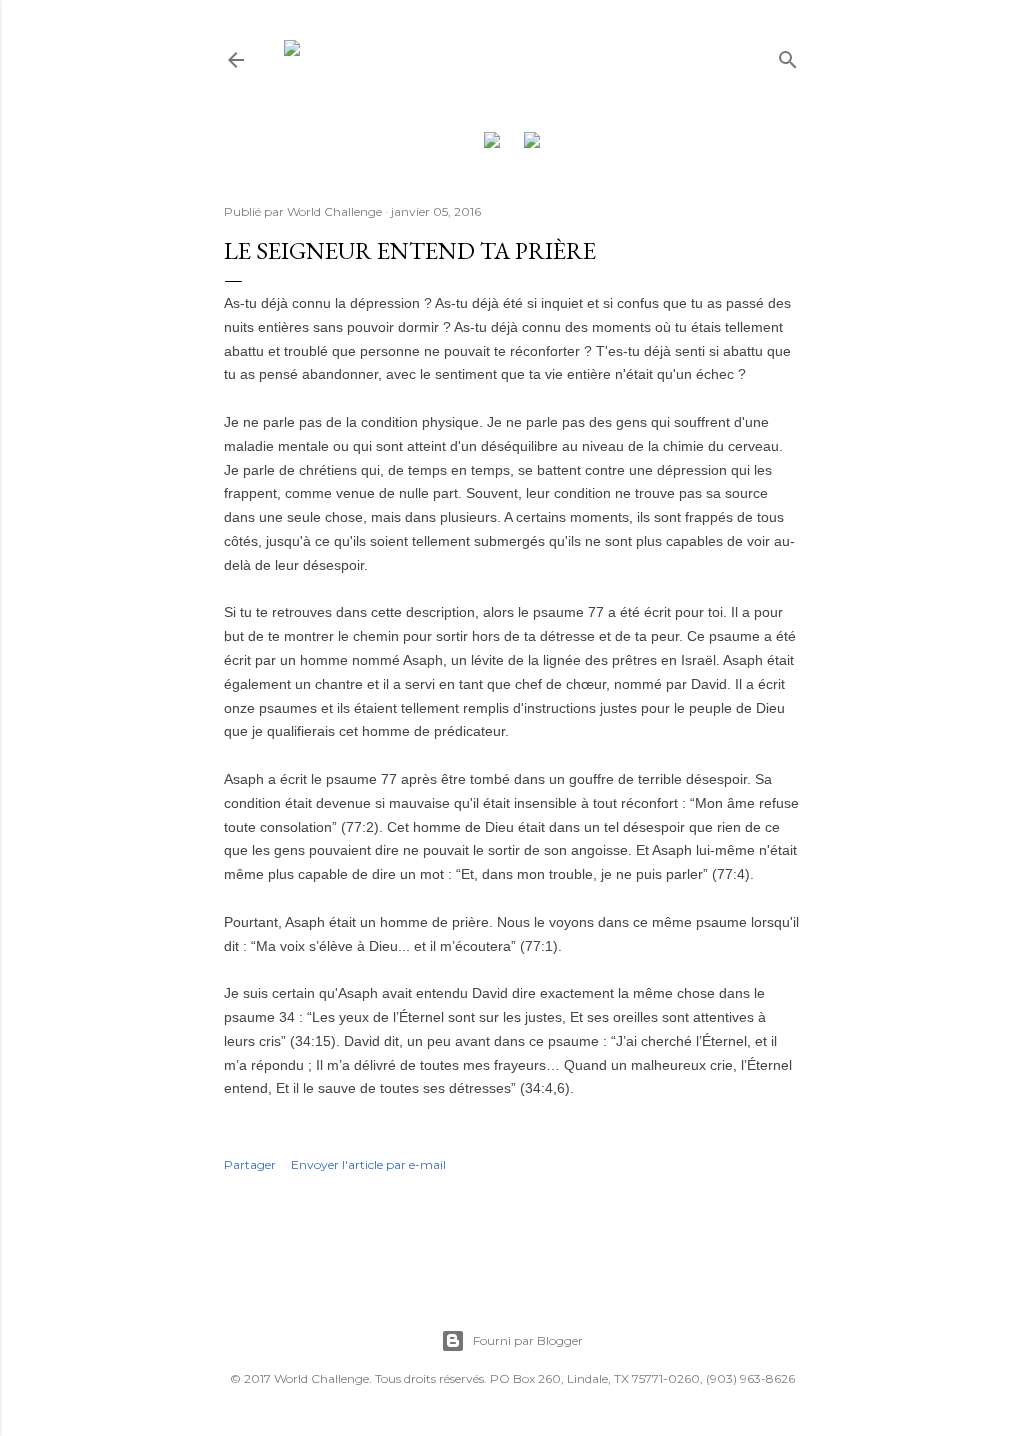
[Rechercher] (788, 55)
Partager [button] (250, 1164)
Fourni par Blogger (528, 1340)
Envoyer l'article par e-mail (368, 1164)
